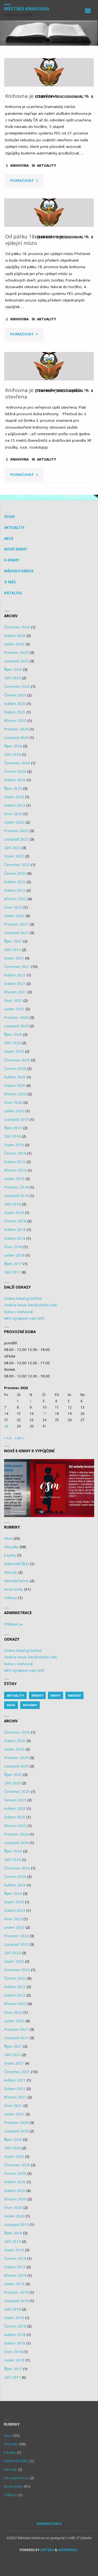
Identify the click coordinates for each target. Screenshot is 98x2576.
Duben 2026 (15, 636)
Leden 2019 (14, 1179)
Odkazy (11, 1598)
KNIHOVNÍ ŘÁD (16, 1564)
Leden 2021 (14, 1009)
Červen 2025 (15, 695)
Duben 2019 (15, 1162)
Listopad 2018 (16, 1196)
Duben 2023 (15, 805)
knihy (56, 1695)
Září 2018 (12, 1204)
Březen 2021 (15, 992)
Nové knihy (16, 549)
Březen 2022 (15, 899)
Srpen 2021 (14, 958)
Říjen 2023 (13, 788)
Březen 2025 (15, 721)
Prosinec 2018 (16, 1187)
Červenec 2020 (17, 1060)
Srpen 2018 (14, 1213)
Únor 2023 (13, 814)
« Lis (8, 1438)
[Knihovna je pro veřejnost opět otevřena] (49, 366)
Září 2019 (12, 1136)
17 (44, 1414)
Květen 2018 (15, 1230)
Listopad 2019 (16, 1119)
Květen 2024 (15, 780)
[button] (49, 1488)
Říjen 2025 (13, 669)
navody (74, 1695)
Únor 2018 (13, 1247)
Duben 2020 (15, 1085)
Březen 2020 (15, 1094)
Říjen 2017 (13, 1264)
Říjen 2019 (13, 1128)
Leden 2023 (14, 822)
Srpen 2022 (14, 856)
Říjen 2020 (13, 1034)
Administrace (49, 2524)
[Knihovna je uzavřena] (49, 72)
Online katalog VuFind (23, 1298)
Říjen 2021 (13, 941)
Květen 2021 (15, 975)
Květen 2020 (15, 1077)
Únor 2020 (13, 1102)
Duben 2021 (15, 983)
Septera (47, 2550)
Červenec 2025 (17, 686)
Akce (9, 538)
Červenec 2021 (17, 967)
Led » (20, 1438)
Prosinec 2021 (16, 924)
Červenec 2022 (17, 865)
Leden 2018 (14, 1255)
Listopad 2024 (16, 737)
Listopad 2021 (16, 933)
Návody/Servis (19, 571)
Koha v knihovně (19, 1312)
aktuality (15, 1695)
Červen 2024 (15, 771)
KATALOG (13, 593)
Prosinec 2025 (16, 652)
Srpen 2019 (14, 1145)
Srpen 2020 (14, 1051)
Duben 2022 (15, 890)
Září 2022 (12, 848)
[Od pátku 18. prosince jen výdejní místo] (49, 213)
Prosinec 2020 (16, 1017)
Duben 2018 (15, 1238)
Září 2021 (12, 950)
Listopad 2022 (16, 839)
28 (6, 1426)
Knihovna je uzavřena (31, 96)
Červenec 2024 (17, 763)
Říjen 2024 (13, 746)
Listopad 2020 (16, 1026)
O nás (10, 582)
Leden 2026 (14, 644)
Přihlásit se (13, 1624)
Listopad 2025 (16, 661)
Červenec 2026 (17, 627)
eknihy (37, 1695)
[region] (49, 1488)
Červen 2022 (15, 873)
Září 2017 (12, 1272)
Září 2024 (12, 754)
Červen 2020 (15, 1069)
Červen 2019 (15, 1153)
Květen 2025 (15, 704)
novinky (30, 1705)
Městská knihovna (27, 9)
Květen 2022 (15, 882)
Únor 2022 (13, 907)
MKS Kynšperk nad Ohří (24, 1318)
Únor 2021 (13, 1000)
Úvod (10, 517)
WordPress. (68, 2550)
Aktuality (47, 166)
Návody (11, 1572)
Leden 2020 (14, 1111)
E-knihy (12, 560)
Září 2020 (12, 1043)
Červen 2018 (15, 1221)
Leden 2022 (14, 916)
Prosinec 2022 (16, 831)
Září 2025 (12, 678)
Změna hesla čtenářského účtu (31, 1305)
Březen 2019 (15, 1170)
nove (11, 1705)
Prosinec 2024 (16, 729)
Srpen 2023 (14, 797)
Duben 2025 (15, 712)
